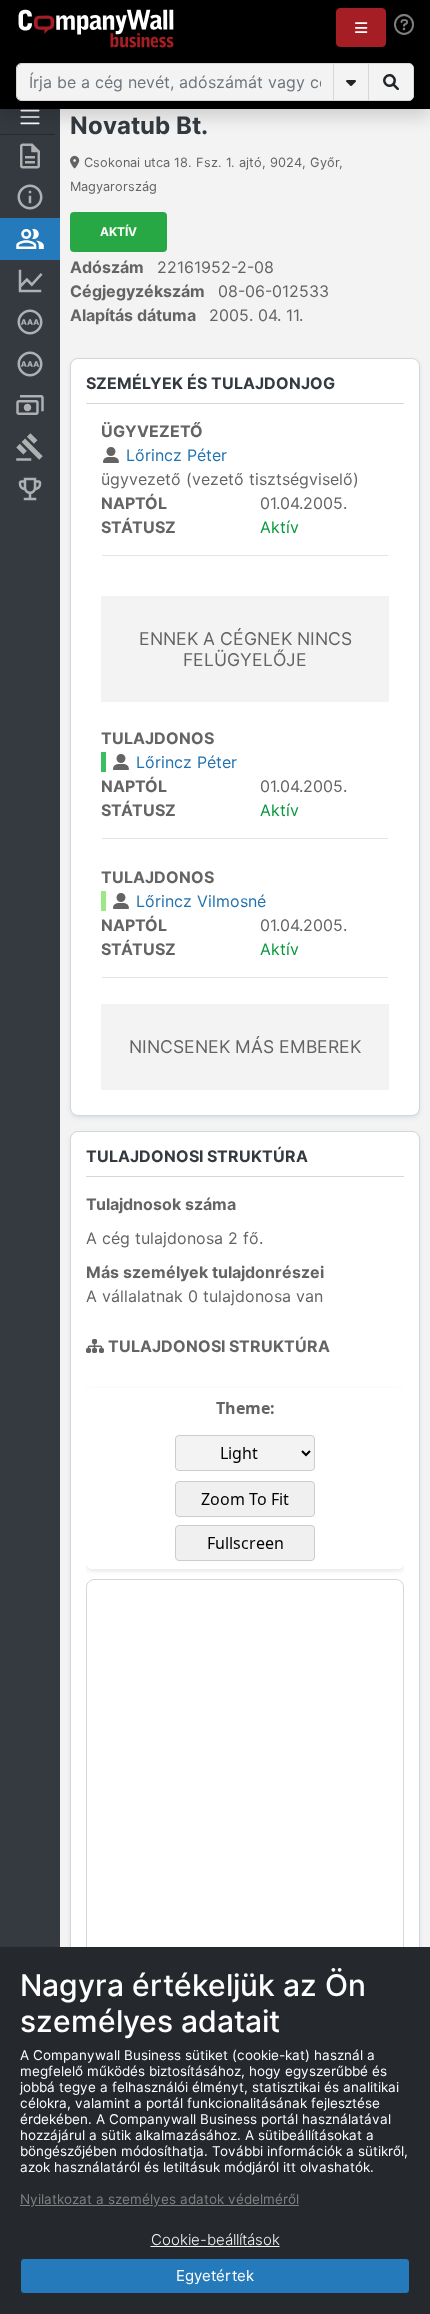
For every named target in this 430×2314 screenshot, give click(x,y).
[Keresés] (391, 82)
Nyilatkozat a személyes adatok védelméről (159, 2199)
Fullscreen (245, 1543)
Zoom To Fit (245, 1499)
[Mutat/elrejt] (351, 82)
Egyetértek (215, 2275)
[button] (361, 27)
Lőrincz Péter (176, 455)
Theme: (245, 1408)
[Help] (404, 24)
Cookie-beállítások (215, 2239)
